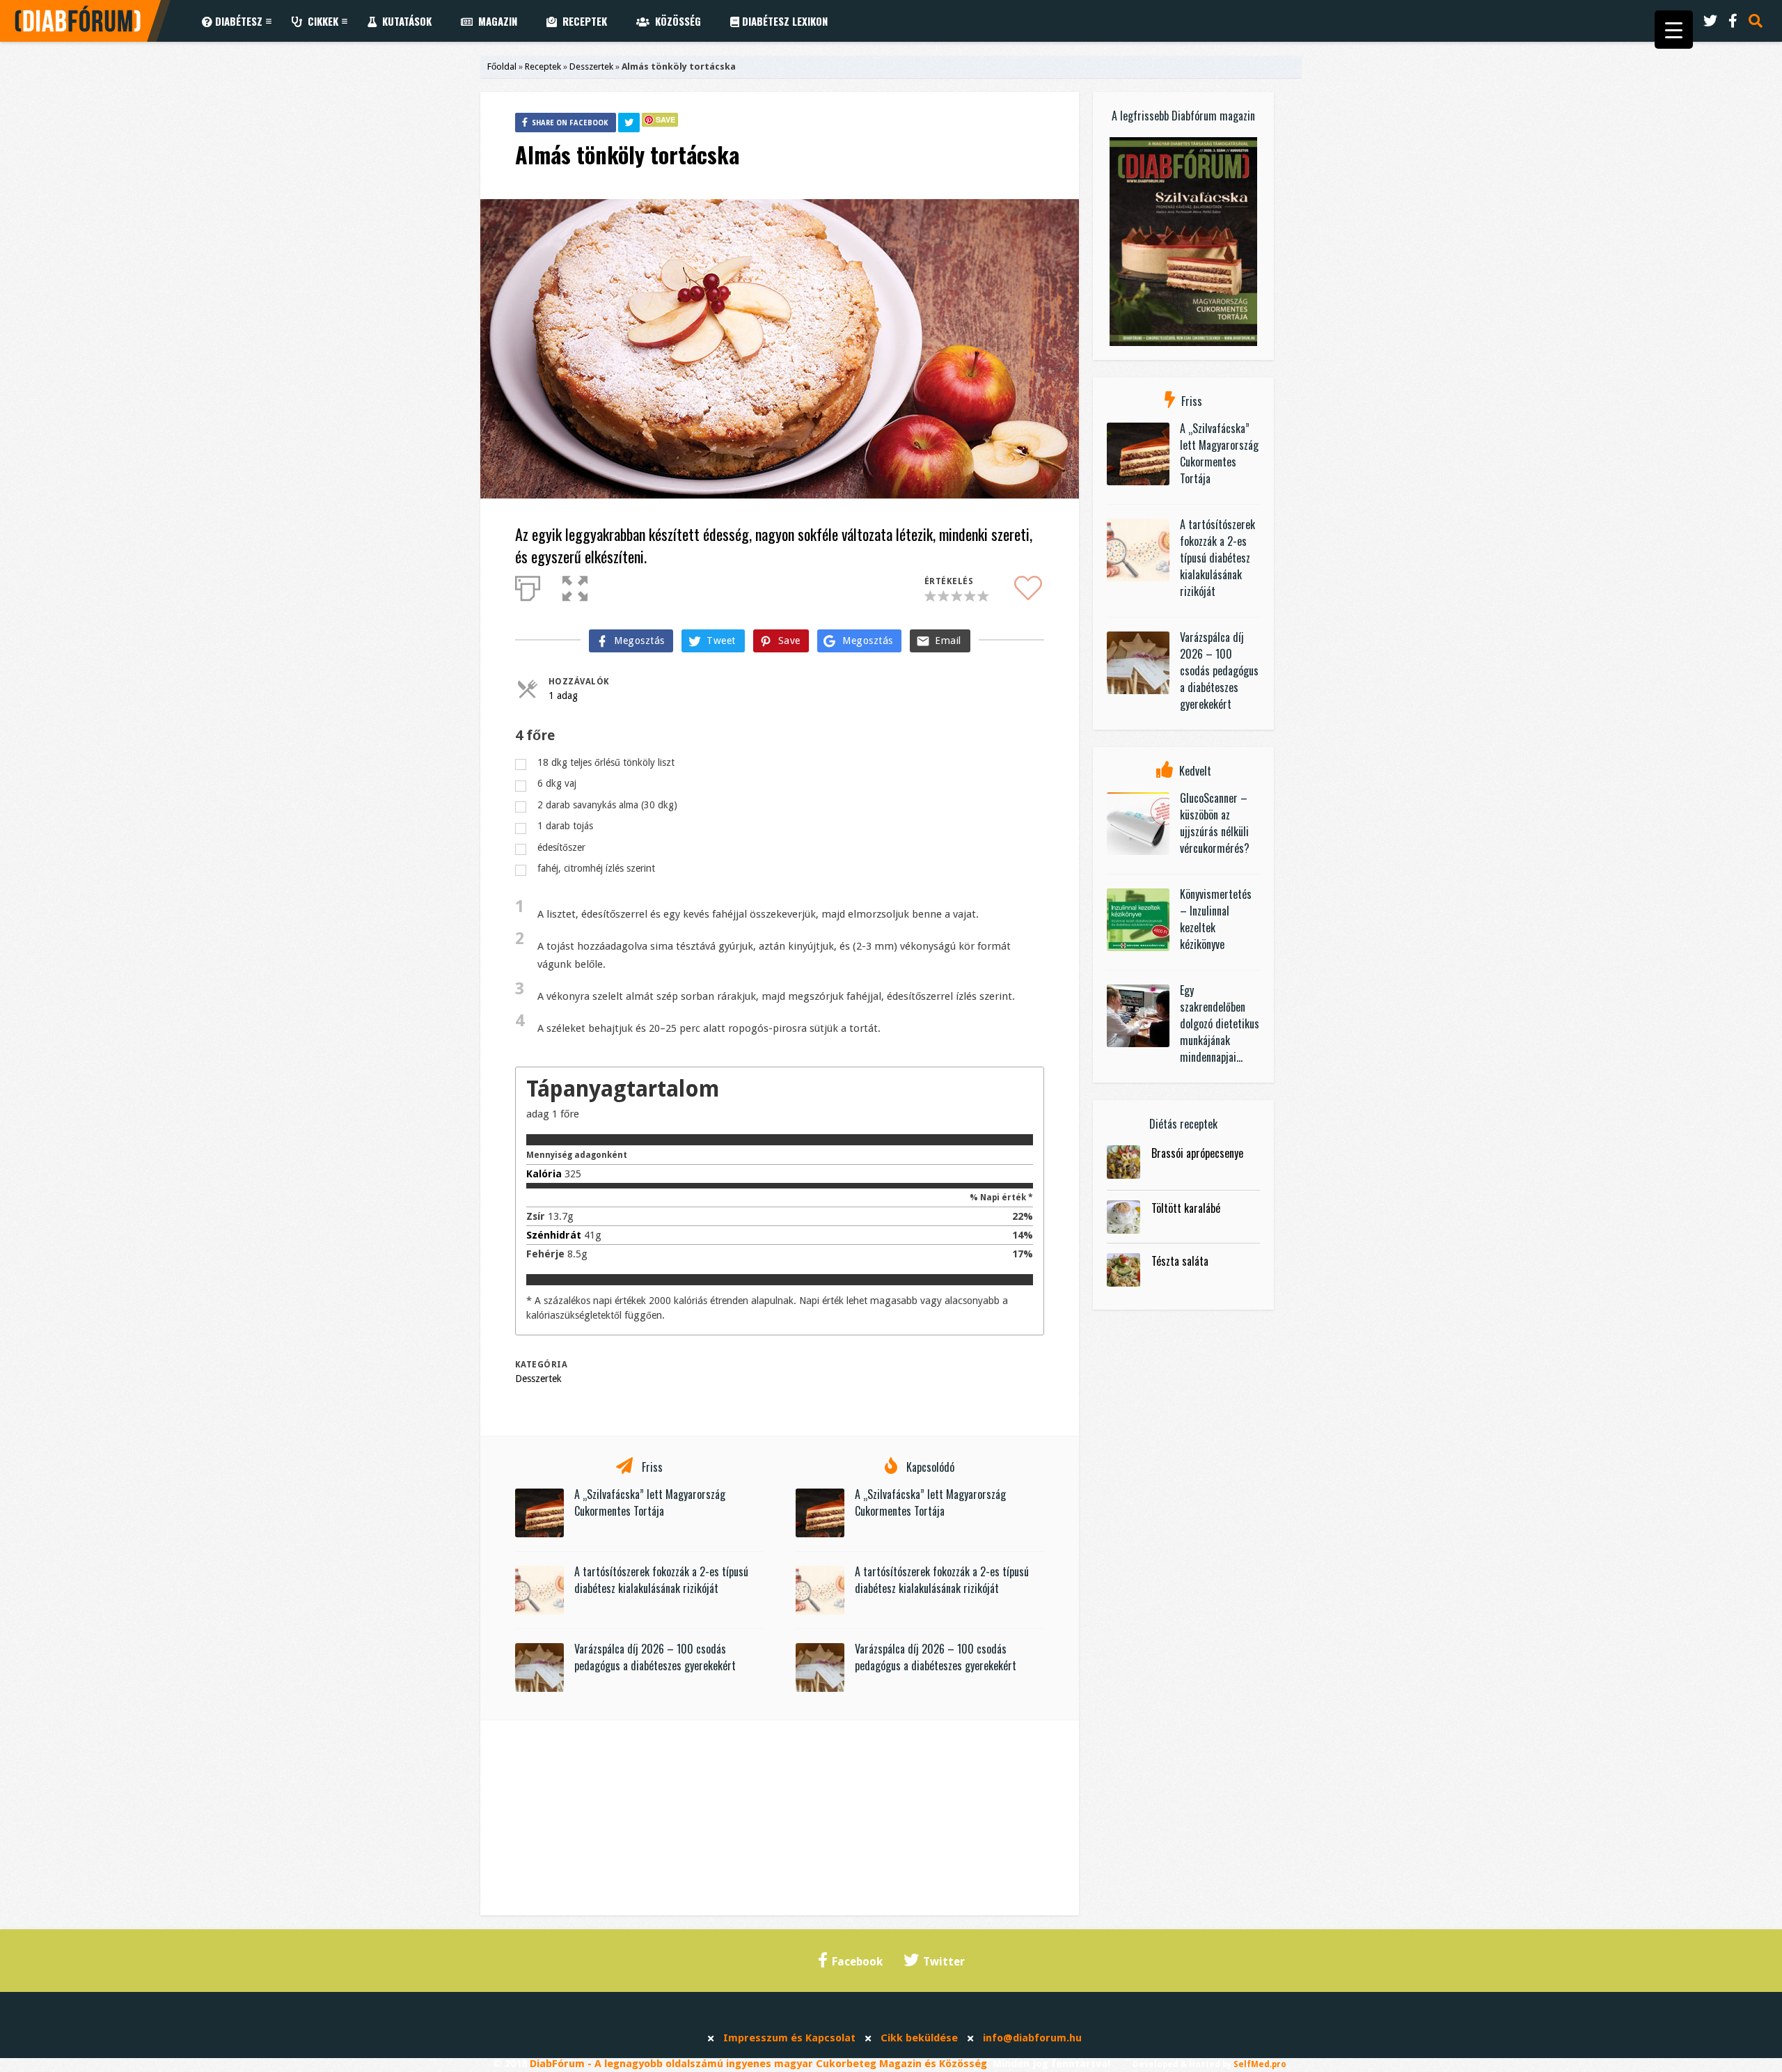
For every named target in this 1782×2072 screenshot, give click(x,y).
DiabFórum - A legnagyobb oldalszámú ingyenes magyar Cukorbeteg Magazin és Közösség (758, 2064)
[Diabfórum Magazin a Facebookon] (1733, 21)
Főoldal (502, 66)
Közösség (675, 21)
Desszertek (591, 66)
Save (665, 119)
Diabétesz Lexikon (783, 21)
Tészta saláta (1180, 1261)
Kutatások (404, 21)
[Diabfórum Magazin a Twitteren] (1710, 21)
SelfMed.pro (1260, 2064)
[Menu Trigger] (1674, 30)
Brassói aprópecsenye (1197, 1153)
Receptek (582, 21)
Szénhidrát (554, 1235)
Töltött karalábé (1186, 1208)
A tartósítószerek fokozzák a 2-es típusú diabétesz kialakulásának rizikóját (661, 1580)
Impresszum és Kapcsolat (789, 2038)
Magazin (495, 21)
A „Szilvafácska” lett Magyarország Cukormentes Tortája (650, 1502)
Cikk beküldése (919, 2038)
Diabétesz (237, 21)
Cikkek (320, 21)
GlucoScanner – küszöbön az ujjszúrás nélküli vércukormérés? (1215, 823)
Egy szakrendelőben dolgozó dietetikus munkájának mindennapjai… (1220, 1023)
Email (948, 641)
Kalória (544, 1174)
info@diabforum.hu (1032, 2038)
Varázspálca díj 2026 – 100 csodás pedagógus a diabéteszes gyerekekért (655, 1657)
